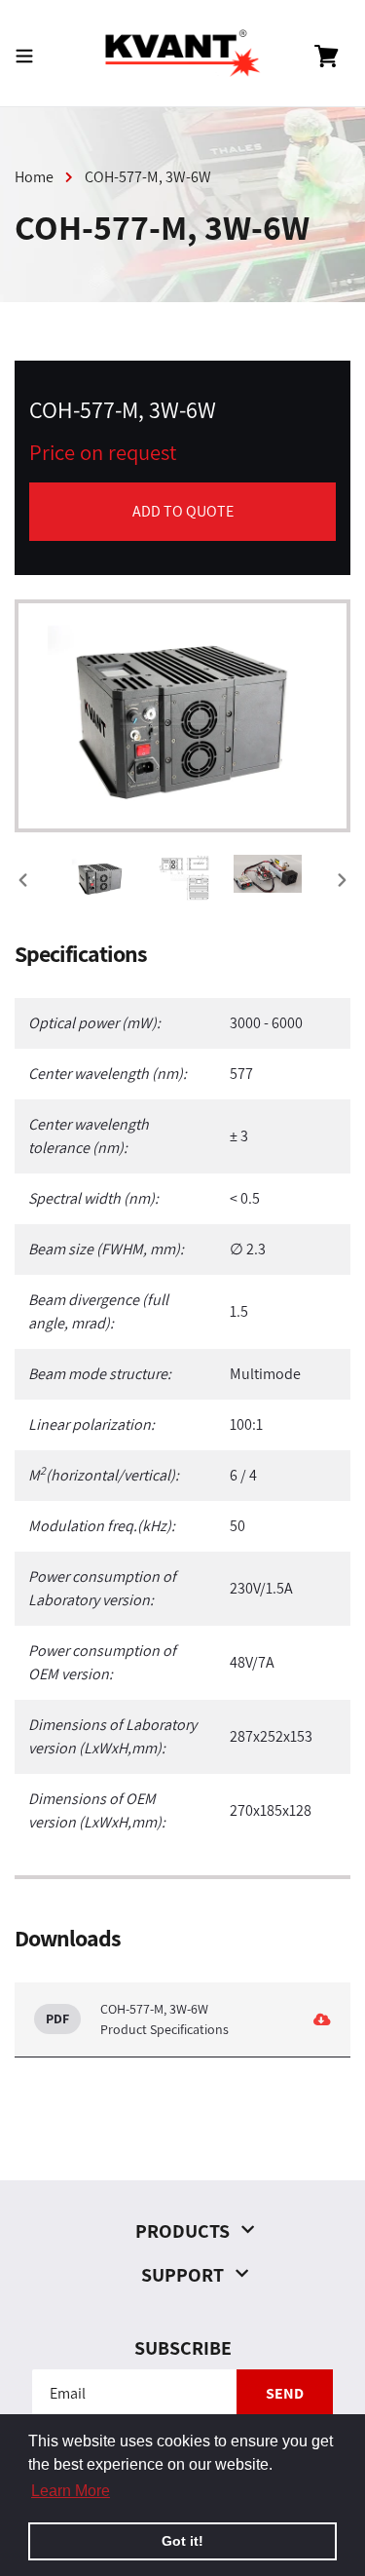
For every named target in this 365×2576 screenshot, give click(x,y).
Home (34, 177)
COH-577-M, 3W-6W (148, 177)
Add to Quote (183, 511)
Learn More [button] (71, 2491)
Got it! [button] (182, 2541)
